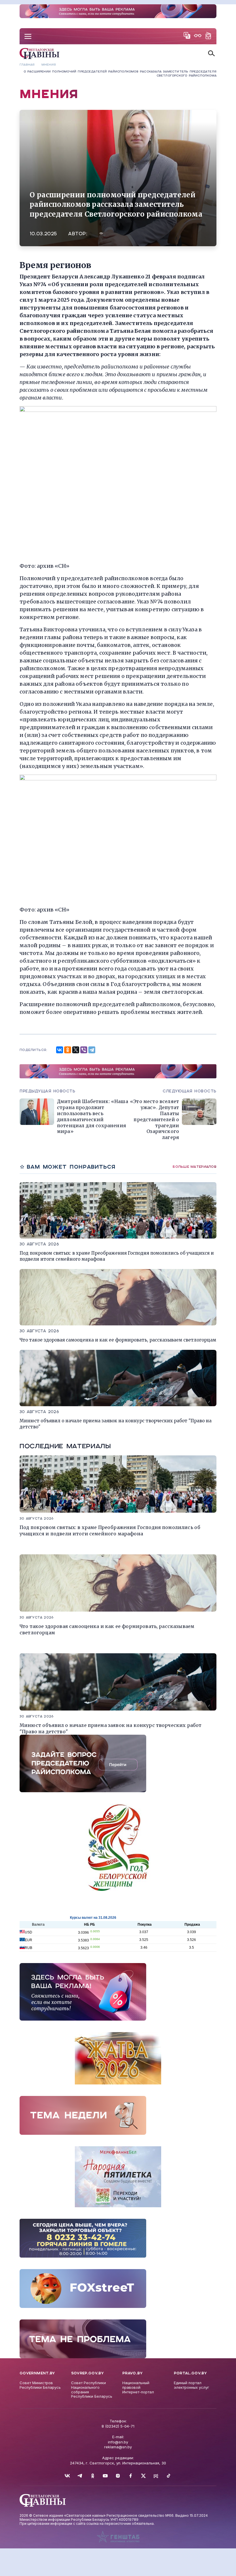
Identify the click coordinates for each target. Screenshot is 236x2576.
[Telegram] (92, 1050)
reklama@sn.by (118, 2447)
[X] (76, 1050)
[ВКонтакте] (60, 1050)
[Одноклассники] (68, 1050)
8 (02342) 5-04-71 (118, 2426)
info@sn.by (118, 2442)
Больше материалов (195, 1167)
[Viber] (84, 1050)
